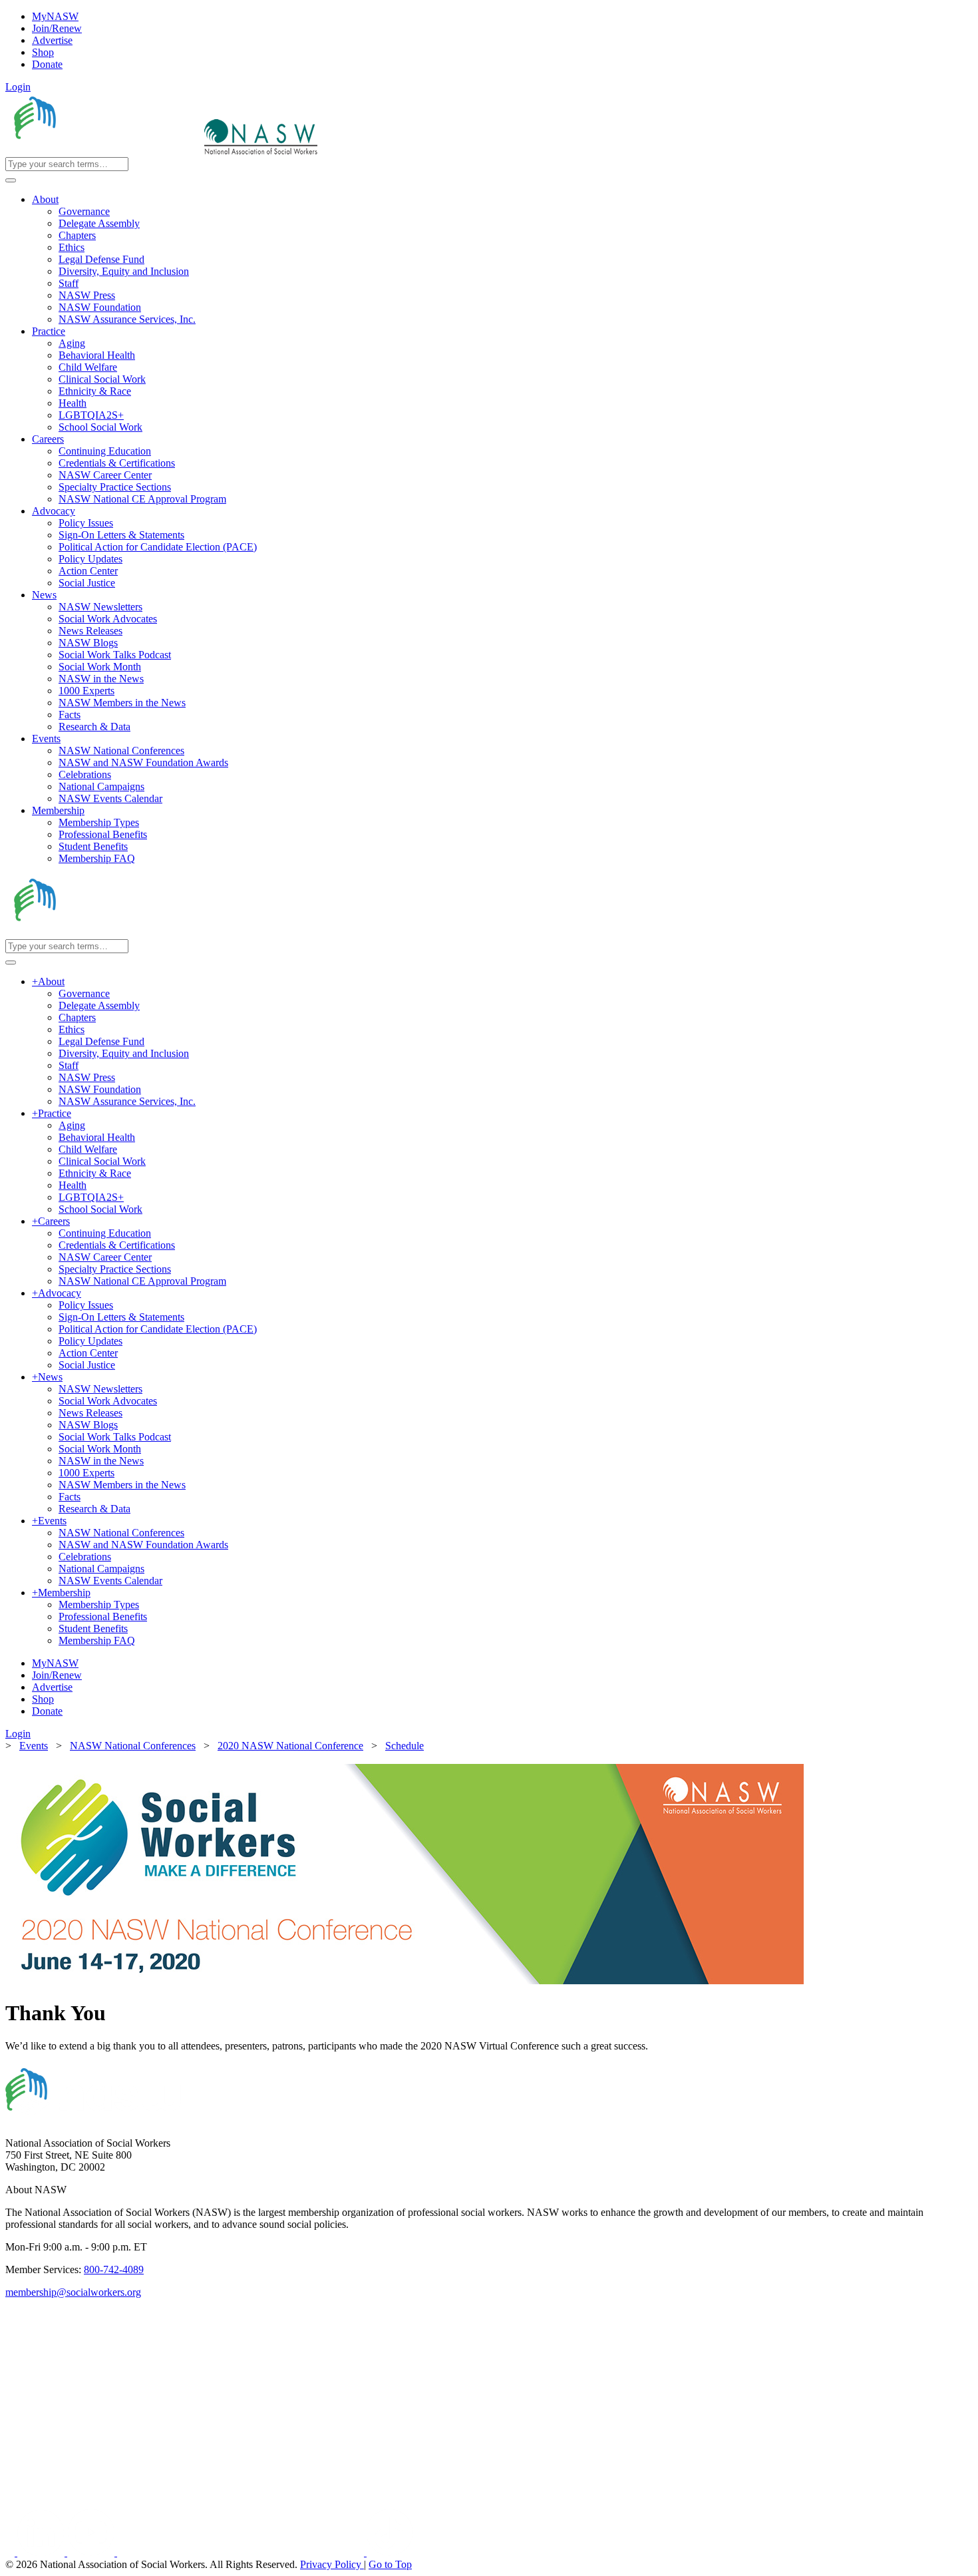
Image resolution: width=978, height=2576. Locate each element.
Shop (43, 52)
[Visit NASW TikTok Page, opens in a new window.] (390, 2552)
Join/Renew (57, 28)
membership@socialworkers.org (73, 2292)
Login (18, 87)
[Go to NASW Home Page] (103, 151)
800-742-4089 (114, 2269)
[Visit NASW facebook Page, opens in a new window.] (11, 2552)
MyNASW (55, 16)
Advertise (52, 40)
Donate (47, 64)
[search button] (11, 180)
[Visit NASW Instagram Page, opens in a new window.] (242, 2552)
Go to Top (390, 2564)
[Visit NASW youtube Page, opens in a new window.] (92, 2552)
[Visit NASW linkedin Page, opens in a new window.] (42, 2552)
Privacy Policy (332, 2564)
